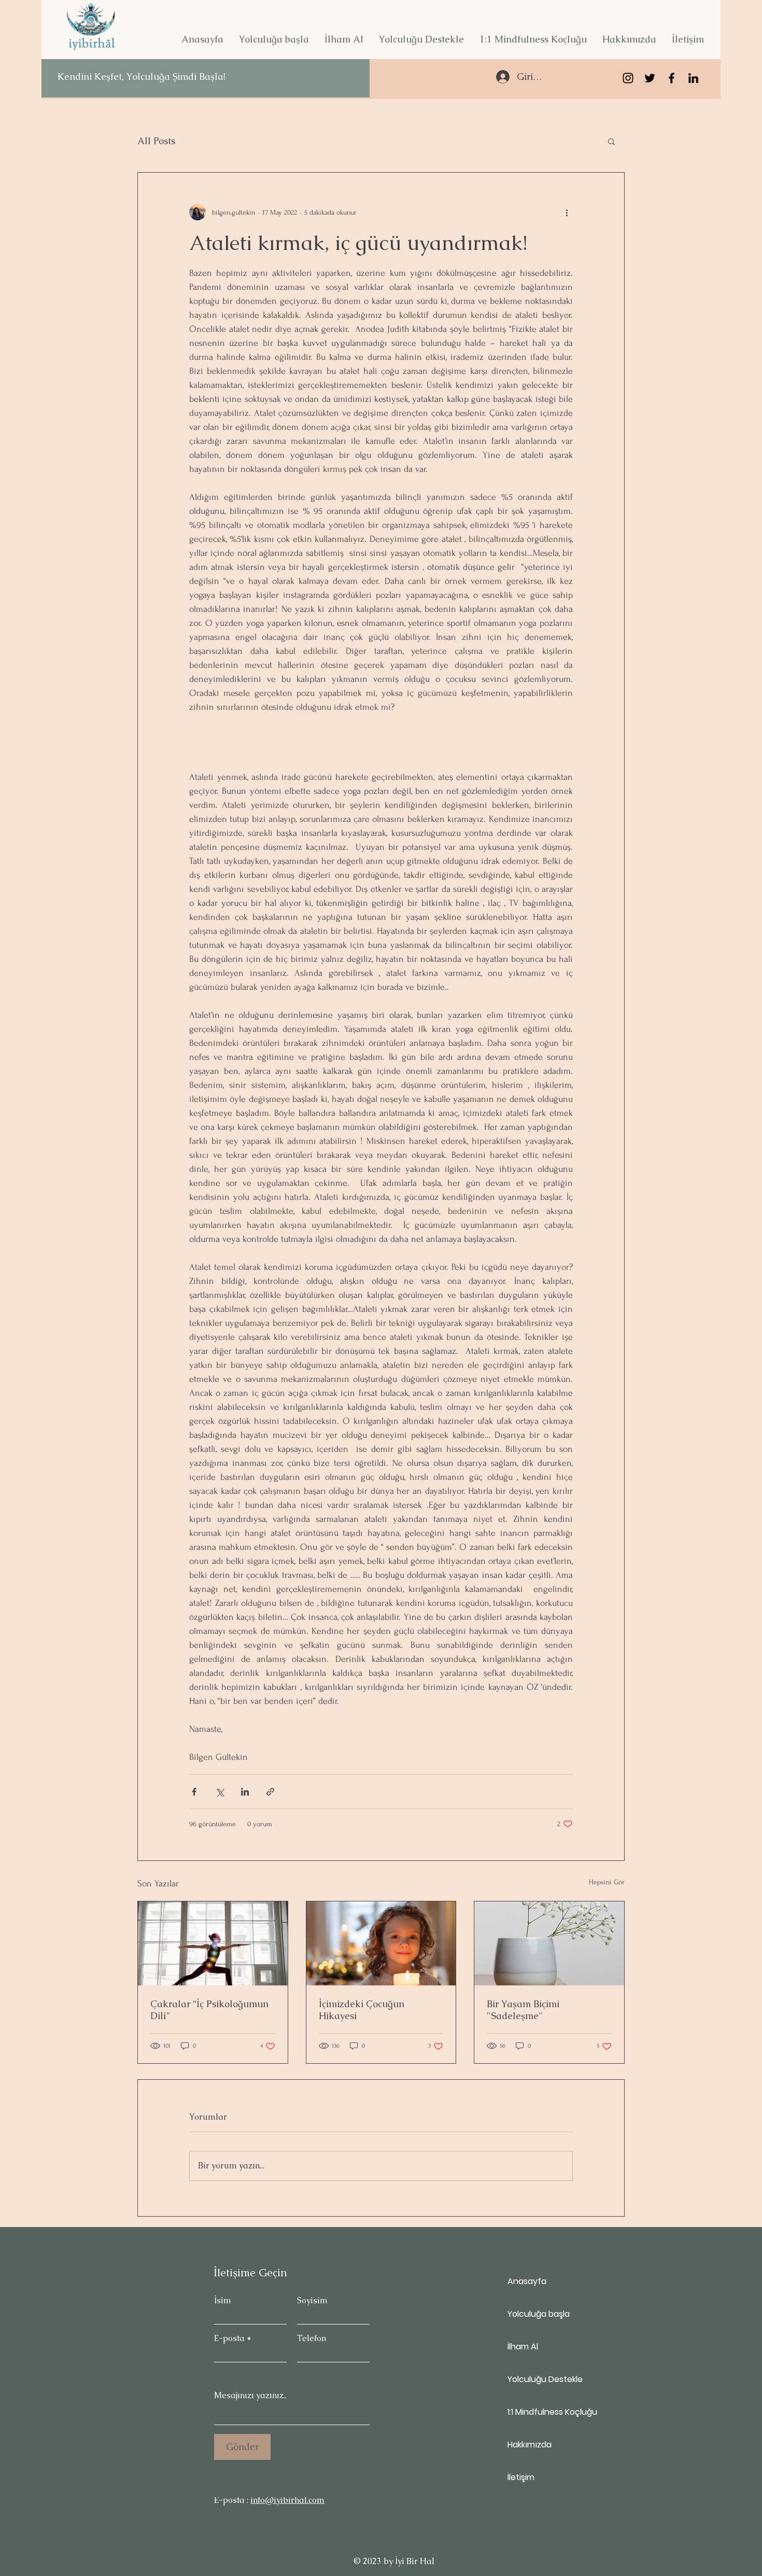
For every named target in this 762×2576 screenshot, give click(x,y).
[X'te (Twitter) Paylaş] (220, 1792)
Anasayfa (527, 2281)
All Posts (156, 141)
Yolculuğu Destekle (544, 2379)
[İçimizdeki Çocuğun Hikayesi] (381, 1943)
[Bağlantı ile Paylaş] (270, 1792)
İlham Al (523, 2347)
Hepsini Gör (607, 1882)
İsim (223, 2301)
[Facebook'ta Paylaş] (194, 1792)
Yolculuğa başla (539, 2314)
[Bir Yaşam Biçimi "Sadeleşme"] (549, 1943)
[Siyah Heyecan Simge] (650, 78)
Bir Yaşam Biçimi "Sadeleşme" (523, 2010)
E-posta (229, 2339)
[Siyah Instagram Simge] (628, 78)
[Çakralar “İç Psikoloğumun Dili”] (213, 1943)
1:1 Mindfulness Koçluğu (544, 2412)
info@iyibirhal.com (287, 2500)
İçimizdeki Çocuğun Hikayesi (362, 2010)
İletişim (521, 2477)
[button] (274, 39)
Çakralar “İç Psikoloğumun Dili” (209, 2010)
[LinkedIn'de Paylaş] (245, 1792)
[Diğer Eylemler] (567, 212)
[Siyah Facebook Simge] (672, 78)
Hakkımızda (530, 2445)
